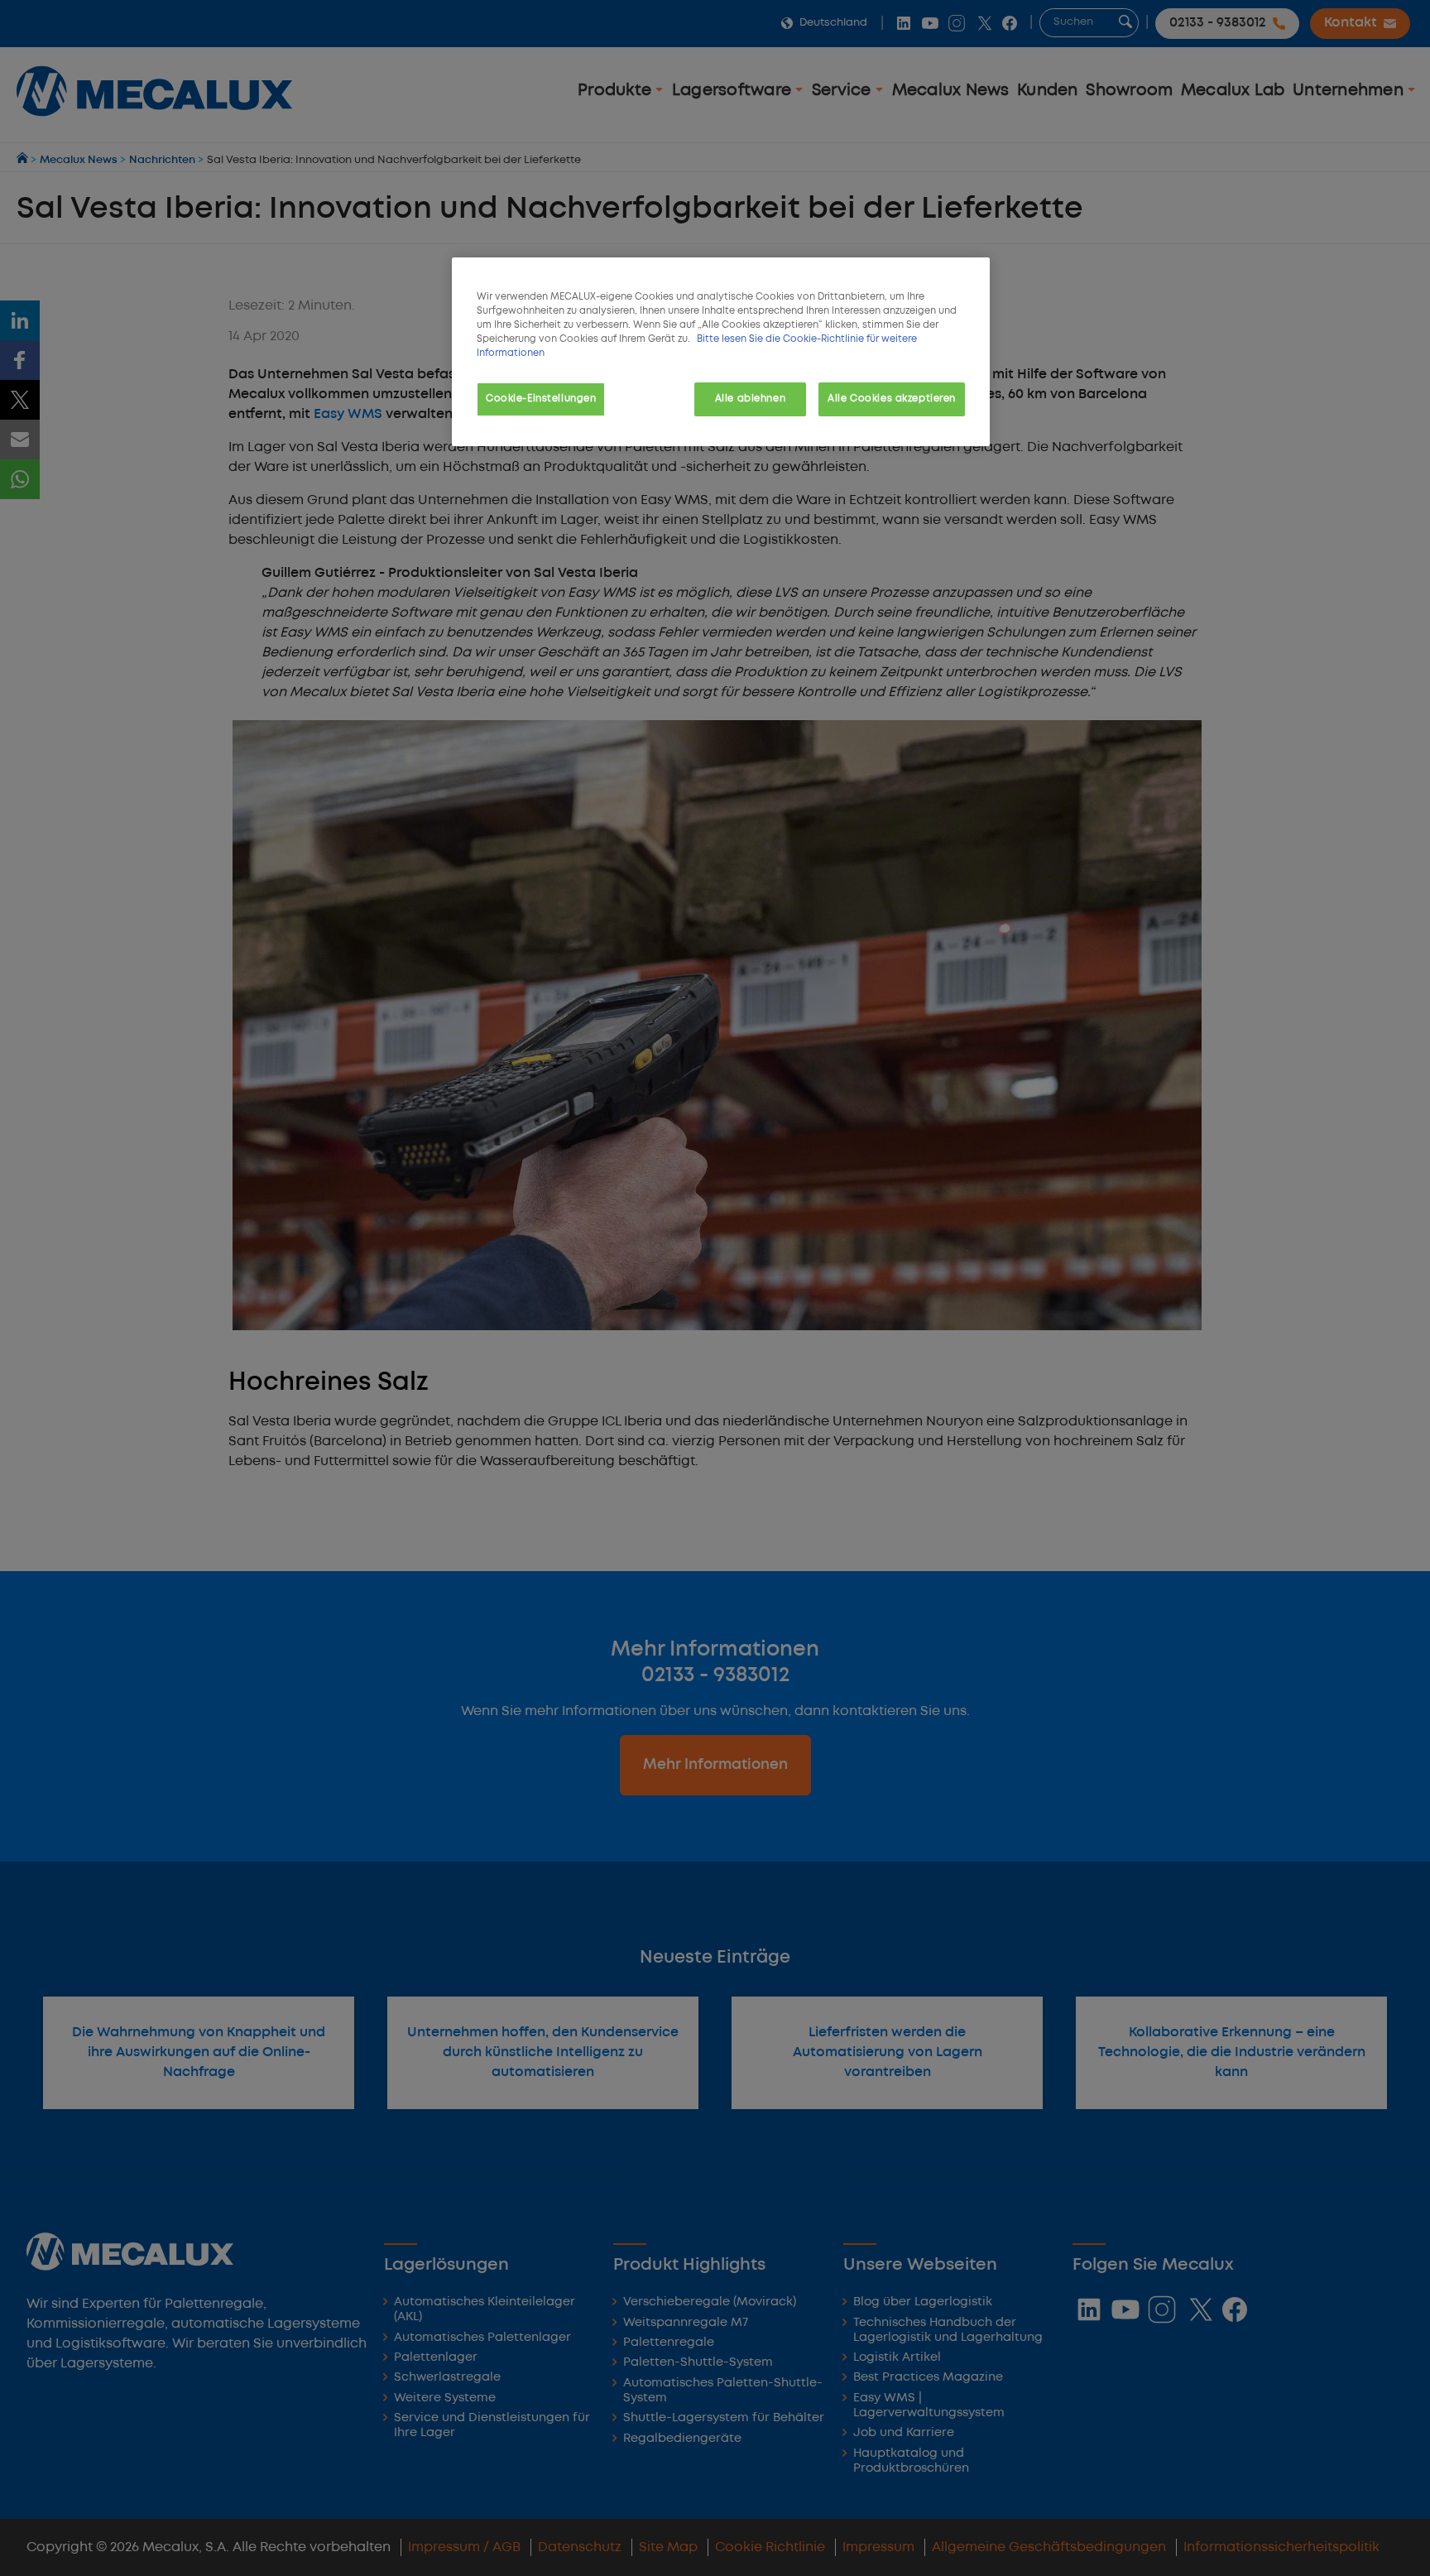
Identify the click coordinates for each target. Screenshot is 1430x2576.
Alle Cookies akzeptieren (892, 399)
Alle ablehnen (750, 399)
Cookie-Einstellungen (541, 399)
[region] (721, 352)
